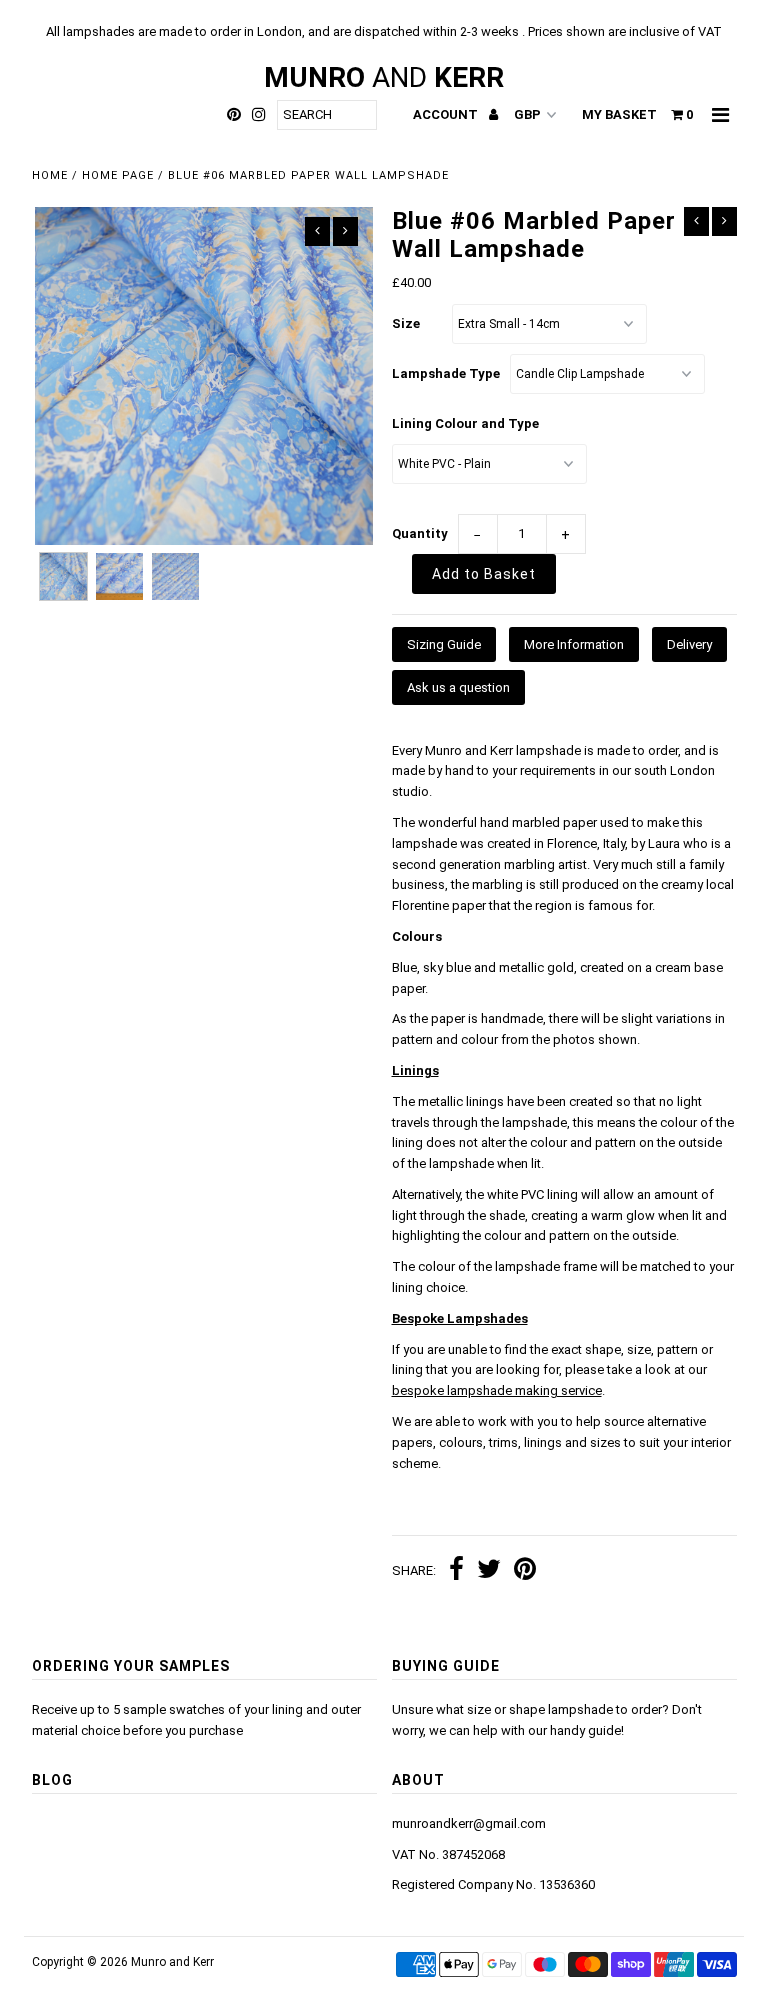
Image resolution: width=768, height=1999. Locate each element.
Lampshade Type (446, 373)
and (384, 77)
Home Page (118, 175)
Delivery (689, 644)
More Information (574, 644)
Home (50, 175)
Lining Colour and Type (465, 423)
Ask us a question (458, 687)
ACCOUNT (447, 114)
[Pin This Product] (525, 1571)
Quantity (420, 533)
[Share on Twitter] (489, 1571)
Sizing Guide (444, 644)
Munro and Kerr (172, 1962)
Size (406, 323)
